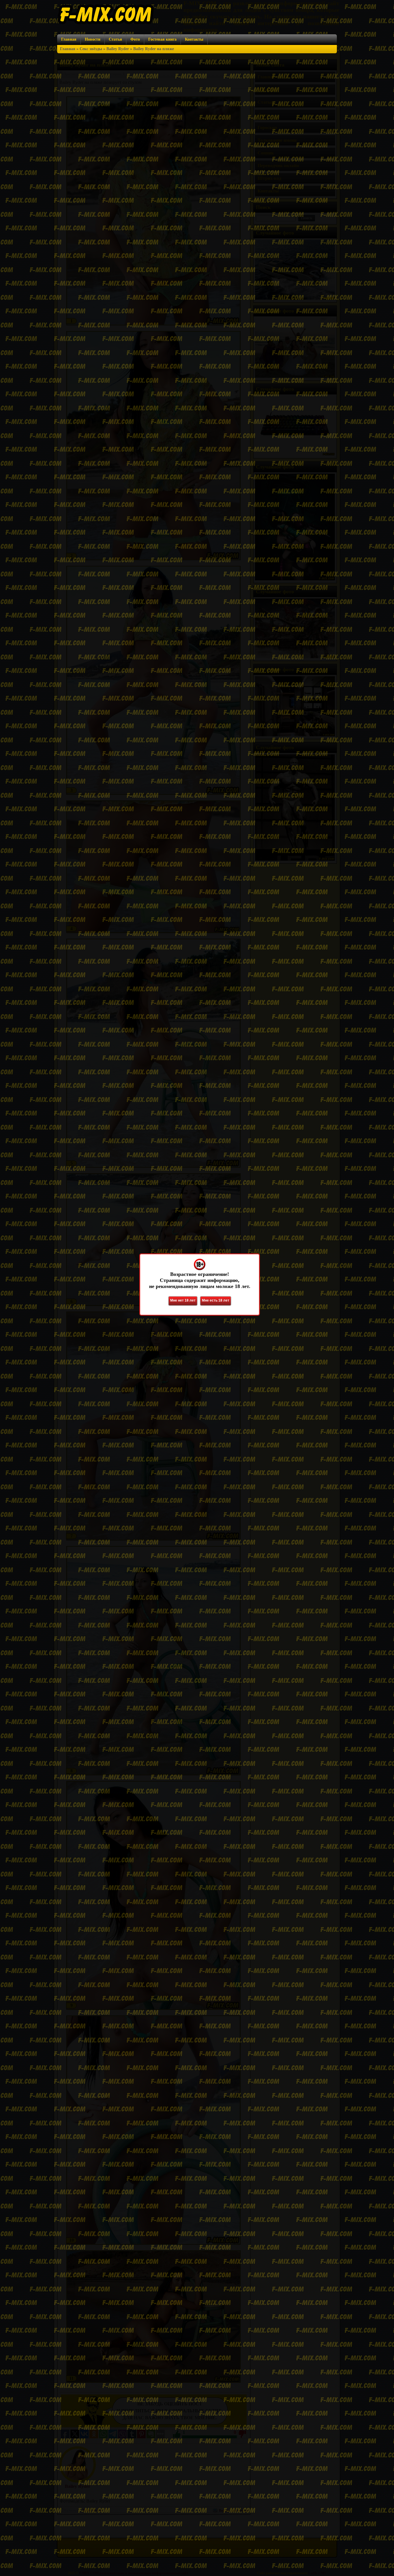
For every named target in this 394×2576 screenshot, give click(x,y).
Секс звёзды (91, 49)
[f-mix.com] (106, 23)
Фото (135, 39)
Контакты (194, 39)
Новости (93, 39)
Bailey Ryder (118, 49)
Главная (69, 39)
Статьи (115, 39)
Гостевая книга (162, 39)
